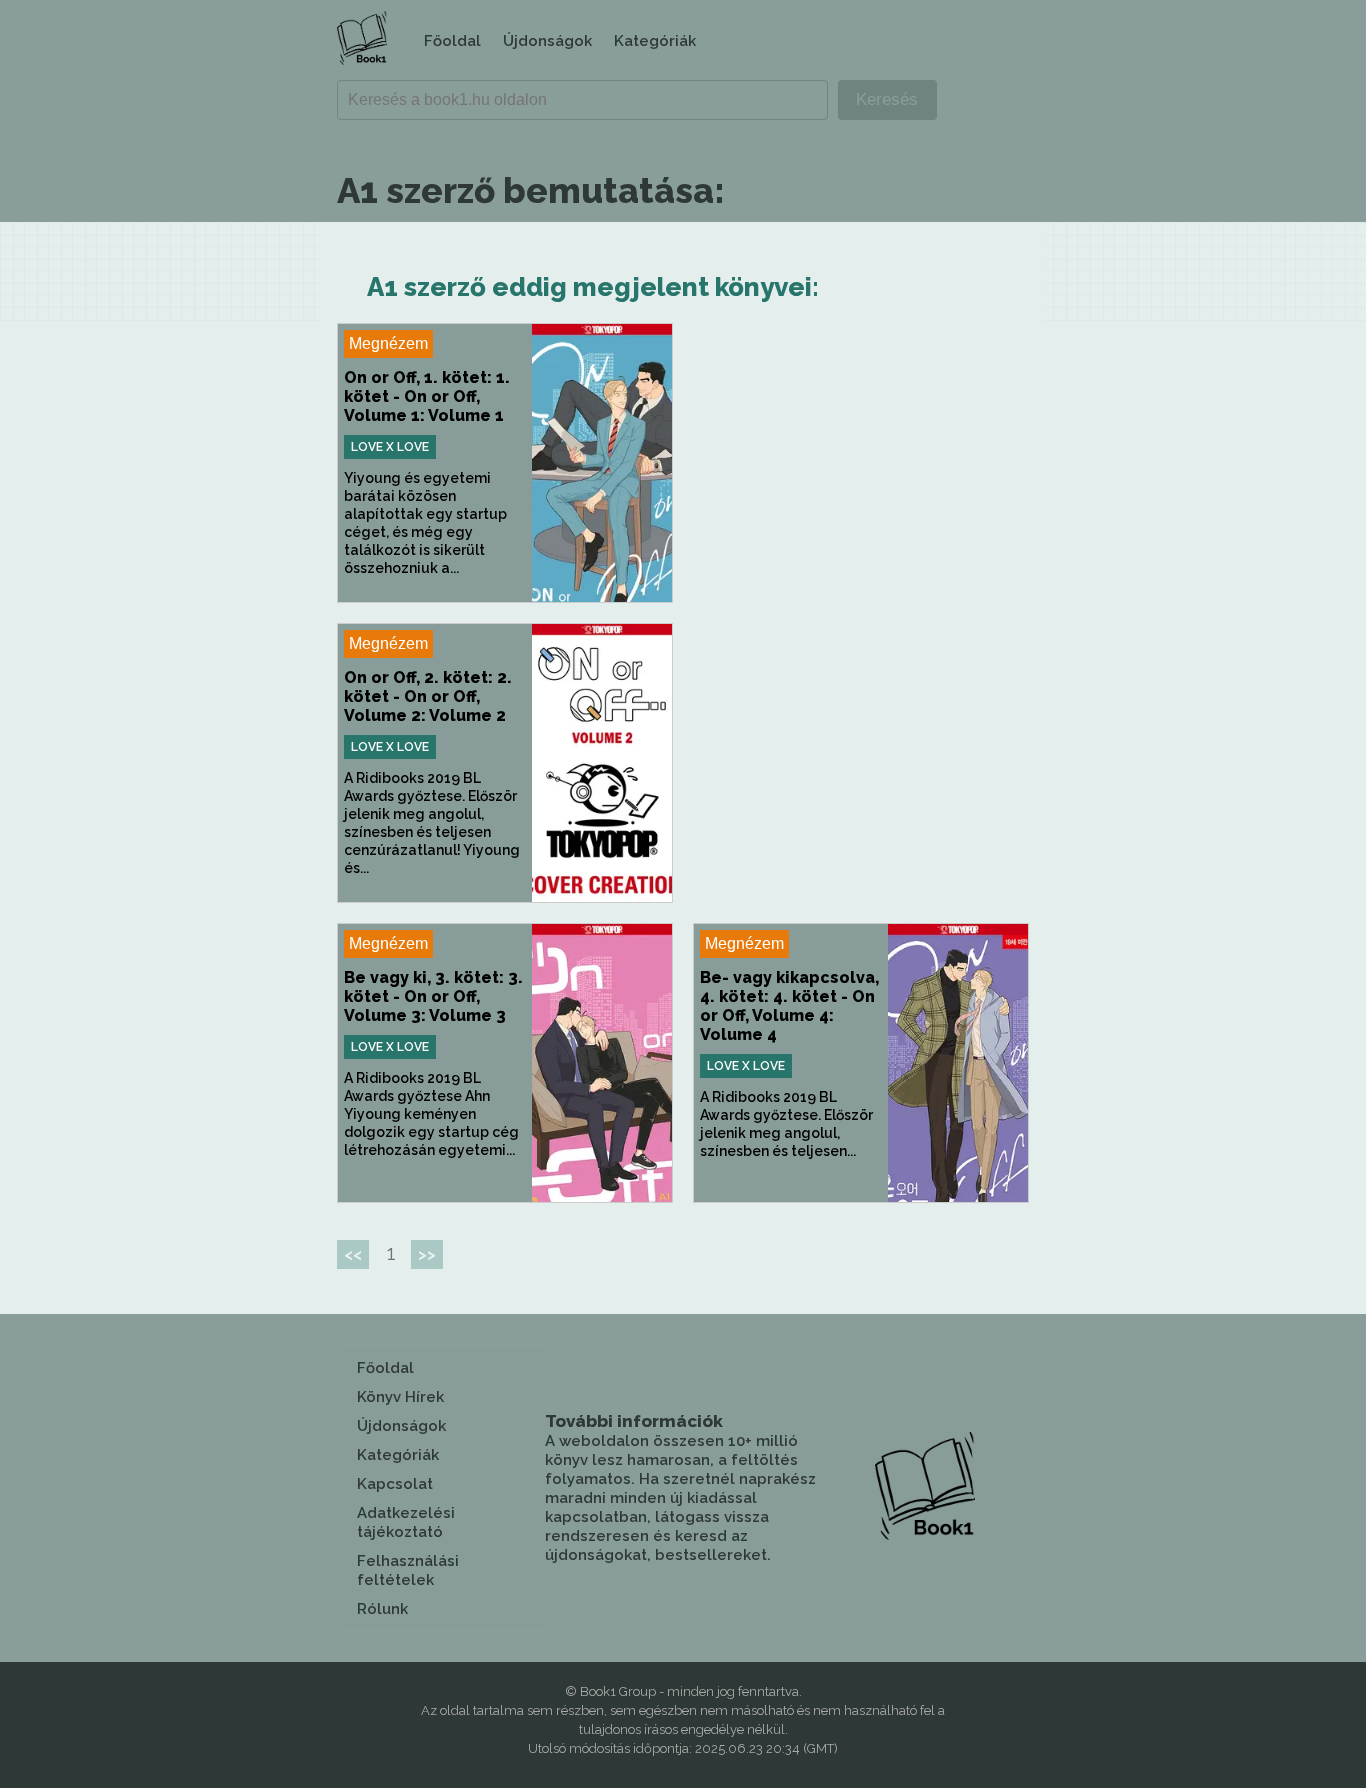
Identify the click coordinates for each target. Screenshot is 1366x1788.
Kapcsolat (395, 1484)
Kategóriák (655, 41)
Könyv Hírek (400, 1397)
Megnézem (388, 343)
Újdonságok (547, 41)
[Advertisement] (861, 463)
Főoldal (452, 41)
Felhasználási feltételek (408, 1570)
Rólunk (382, 1609)
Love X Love (390, 447)
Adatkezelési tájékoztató (406, 1522)
